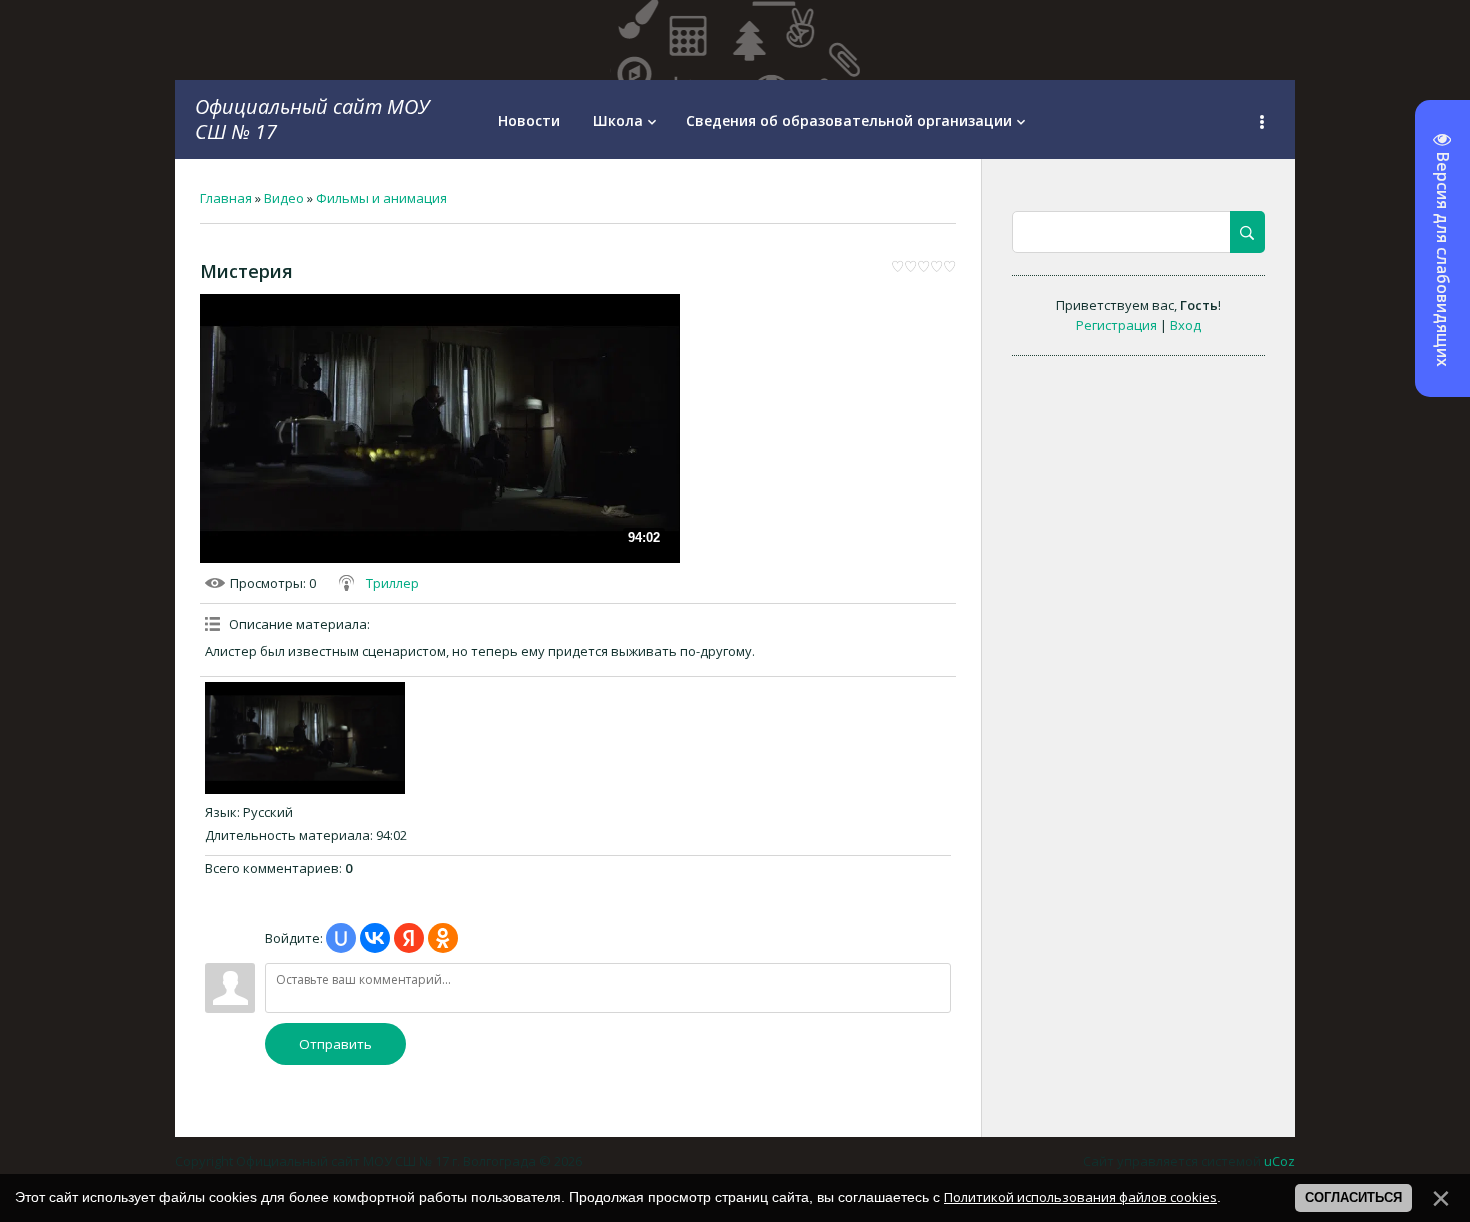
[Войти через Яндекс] (409, 938)
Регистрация (1116, 325)
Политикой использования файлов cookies (1080, 1197)
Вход (1185, 325)
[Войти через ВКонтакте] (375, 938)
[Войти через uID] (341, 938)
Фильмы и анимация (381, 198)
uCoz (1279, 1161)
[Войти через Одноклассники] (443, 938)
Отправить (335, 1044)
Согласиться (1353, 1197)
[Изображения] (305, 738)
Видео (284, 198)
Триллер (392, 583)
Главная (226, 198)
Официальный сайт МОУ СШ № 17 (312, 119)
